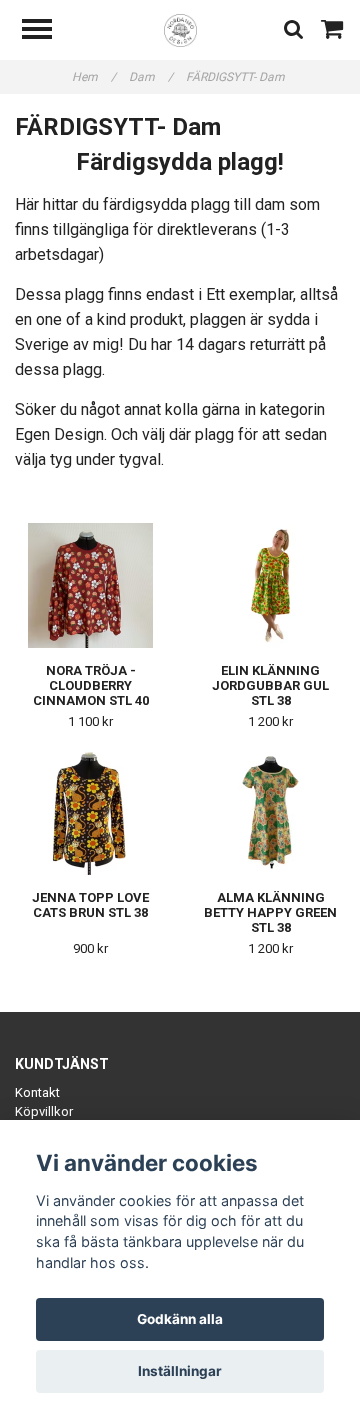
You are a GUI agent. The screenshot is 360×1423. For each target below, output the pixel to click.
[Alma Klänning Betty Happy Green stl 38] (270, 812)
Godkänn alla (180, 1319)
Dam (151, 77)
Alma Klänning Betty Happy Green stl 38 (270, 912)
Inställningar (180, 1371)
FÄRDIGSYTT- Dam (237, 77)
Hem (94, 77)
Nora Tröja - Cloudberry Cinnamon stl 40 (91, 685)
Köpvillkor (44, 1111)
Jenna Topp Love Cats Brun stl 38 (90, 905)
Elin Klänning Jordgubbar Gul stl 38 (270, 685)
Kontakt (37, 1092)
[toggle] (47, 31)
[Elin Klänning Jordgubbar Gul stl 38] (270, 585)
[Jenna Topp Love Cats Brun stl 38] (90, 812)
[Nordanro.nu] (180, 29)
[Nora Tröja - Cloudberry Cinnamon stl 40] (90, 585)
